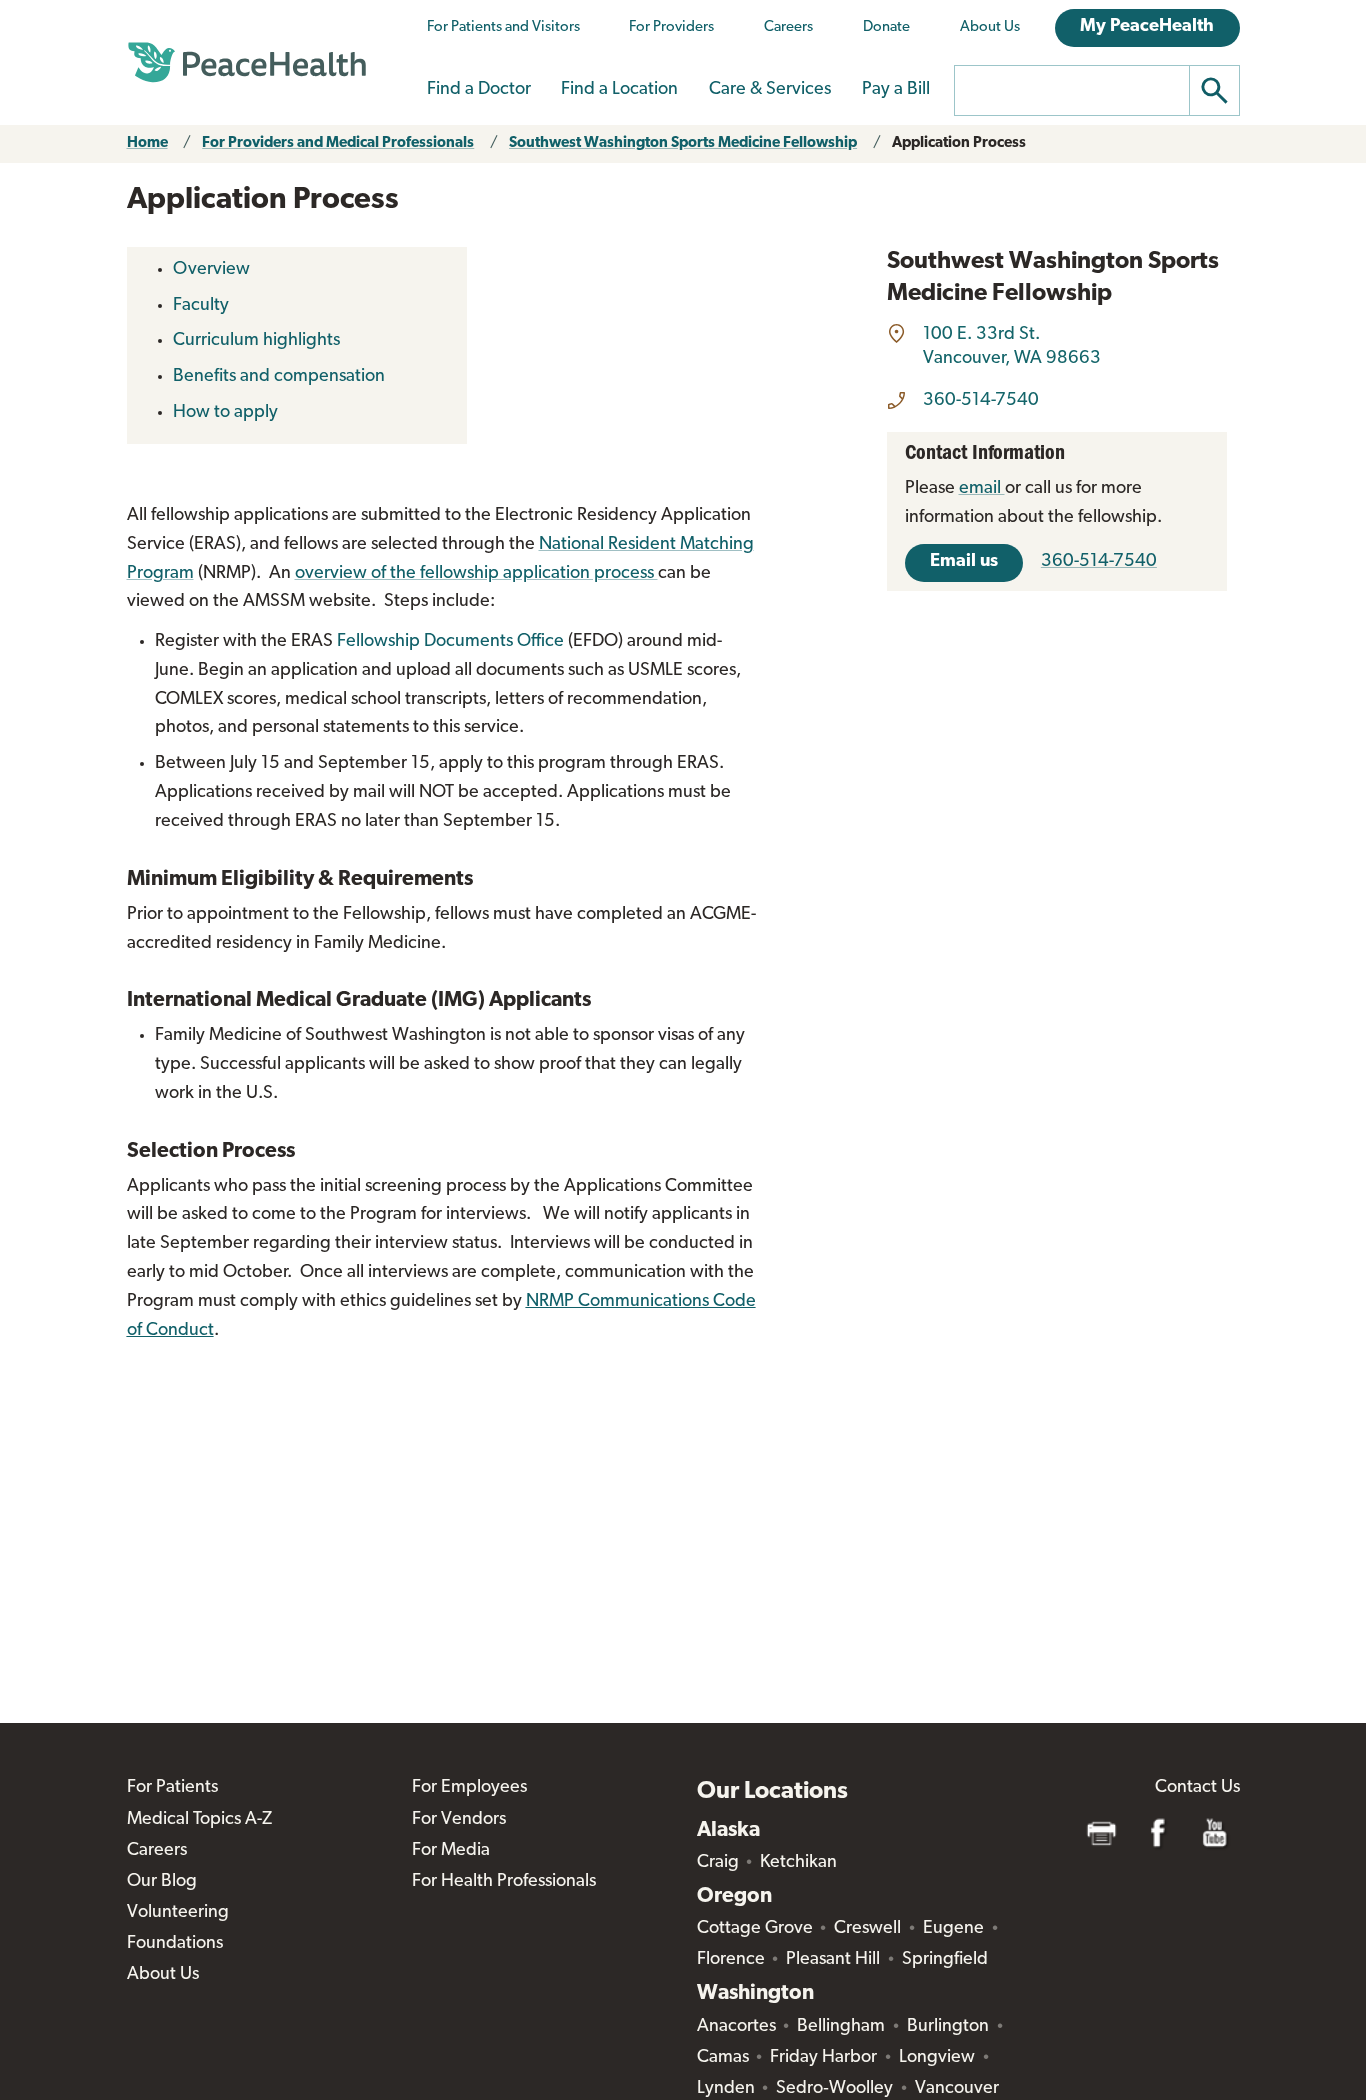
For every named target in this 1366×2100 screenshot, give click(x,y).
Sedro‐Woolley (834, 2089)
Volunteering (178, 1913)
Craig (718, 1863)
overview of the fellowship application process (476, 574)
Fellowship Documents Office (452, 642)
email (982, 489)
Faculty (201, 306)
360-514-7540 (981, 401)
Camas (723, 2058)
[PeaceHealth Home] (247, 63)
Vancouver (957, 2089)
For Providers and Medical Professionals (338, 143)
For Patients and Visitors (503, 27)
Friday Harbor (823, 2058)
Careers (788, 27)
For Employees (469, 1788)
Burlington (948, 2027)
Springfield (945, 1960)
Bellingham (841, 2027)
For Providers (671, 27)
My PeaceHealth (1147, 27)
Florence (731, 1960)
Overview (211, 270)
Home (147, 143)
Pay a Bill (896, 90)
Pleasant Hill (833, 1960)
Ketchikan (798, 1863)
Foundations (175, 1944)
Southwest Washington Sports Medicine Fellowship (683, 143)
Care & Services (770, 90)
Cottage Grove (755, 1929)
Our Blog (162, 1882)
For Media (451, 1851)
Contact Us (1197, 1788)
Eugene (953, 1929)
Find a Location (619, 90)
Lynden (726, 2089)
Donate (886, 27)
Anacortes (736, 2027)
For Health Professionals (504, 1882)
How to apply (225, 413)
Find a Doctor (479, 90)
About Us (990, 27)
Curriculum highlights (256, 341)
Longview (937, 2058)
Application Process (959, 143)
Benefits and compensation (279, 377)
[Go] (1215, 90)
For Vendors (459, 1820)
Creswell (867, 1929)
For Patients (172, 1788)
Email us (964, 562)
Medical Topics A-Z (199, 1820)
